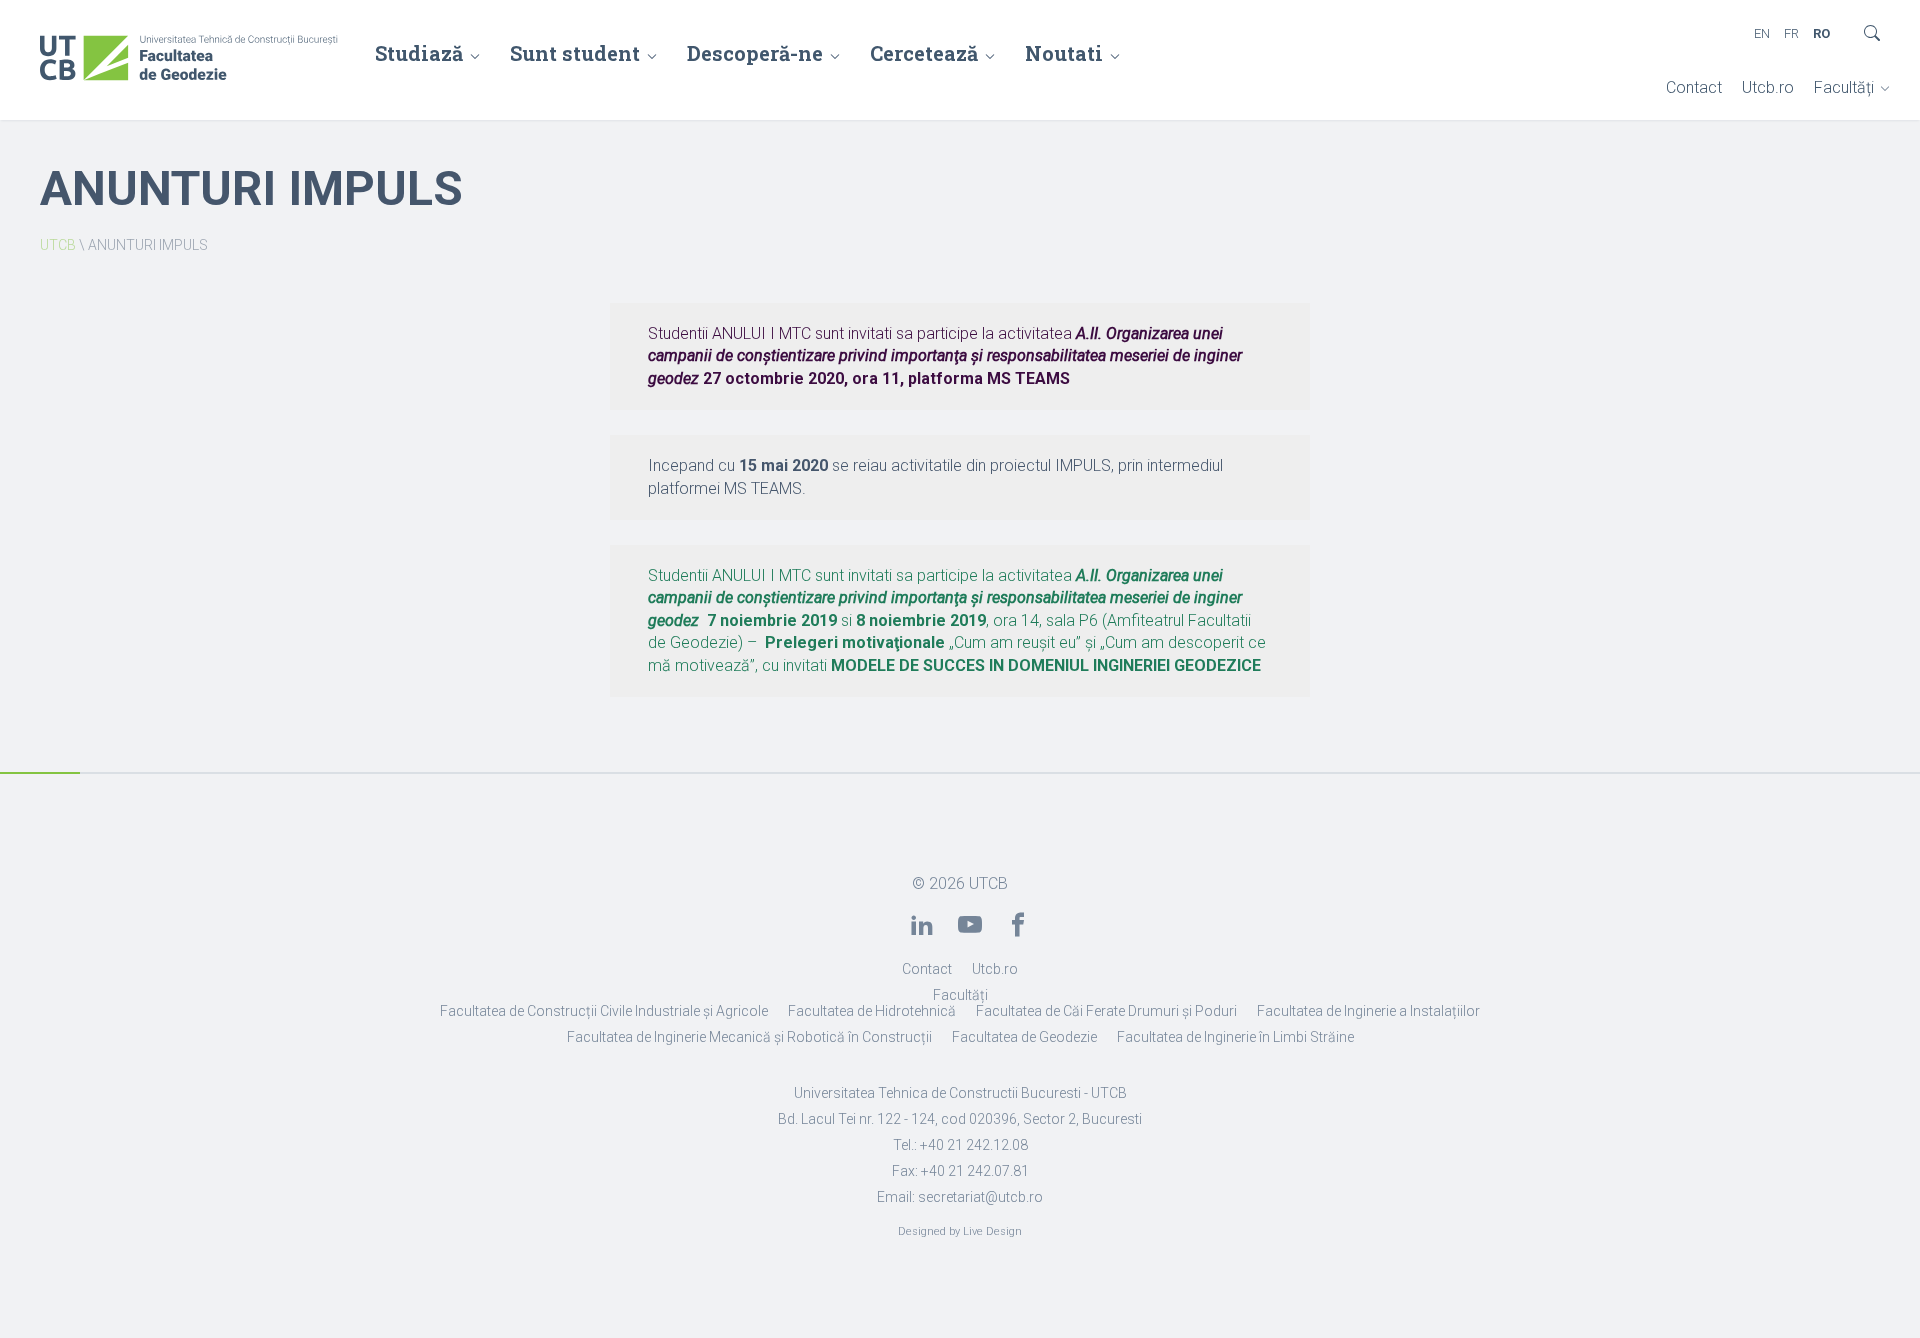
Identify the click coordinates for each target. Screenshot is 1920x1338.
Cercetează (924, 53)
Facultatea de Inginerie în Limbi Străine (1235, 1037)
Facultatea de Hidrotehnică (872, 1011)
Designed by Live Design (960, 1231)
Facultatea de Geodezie (1024, 1037)
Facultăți (1844, 87)
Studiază (419, 53)
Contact (1694, 87)
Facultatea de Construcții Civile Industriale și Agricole (604, 1011)
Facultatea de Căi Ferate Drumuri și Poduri (1106, 1011)
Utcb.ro (1768, 87)
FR (1791, 33)
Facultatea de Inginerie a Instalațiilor (1368, 1011)
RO (1821, 33)
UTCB (58, 245)
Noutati (1064, 53)
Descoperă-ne (755, 53)
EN (1762, 33)
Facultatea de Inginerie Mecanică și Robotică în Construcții (749, 1037)
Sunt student (575, 53)
